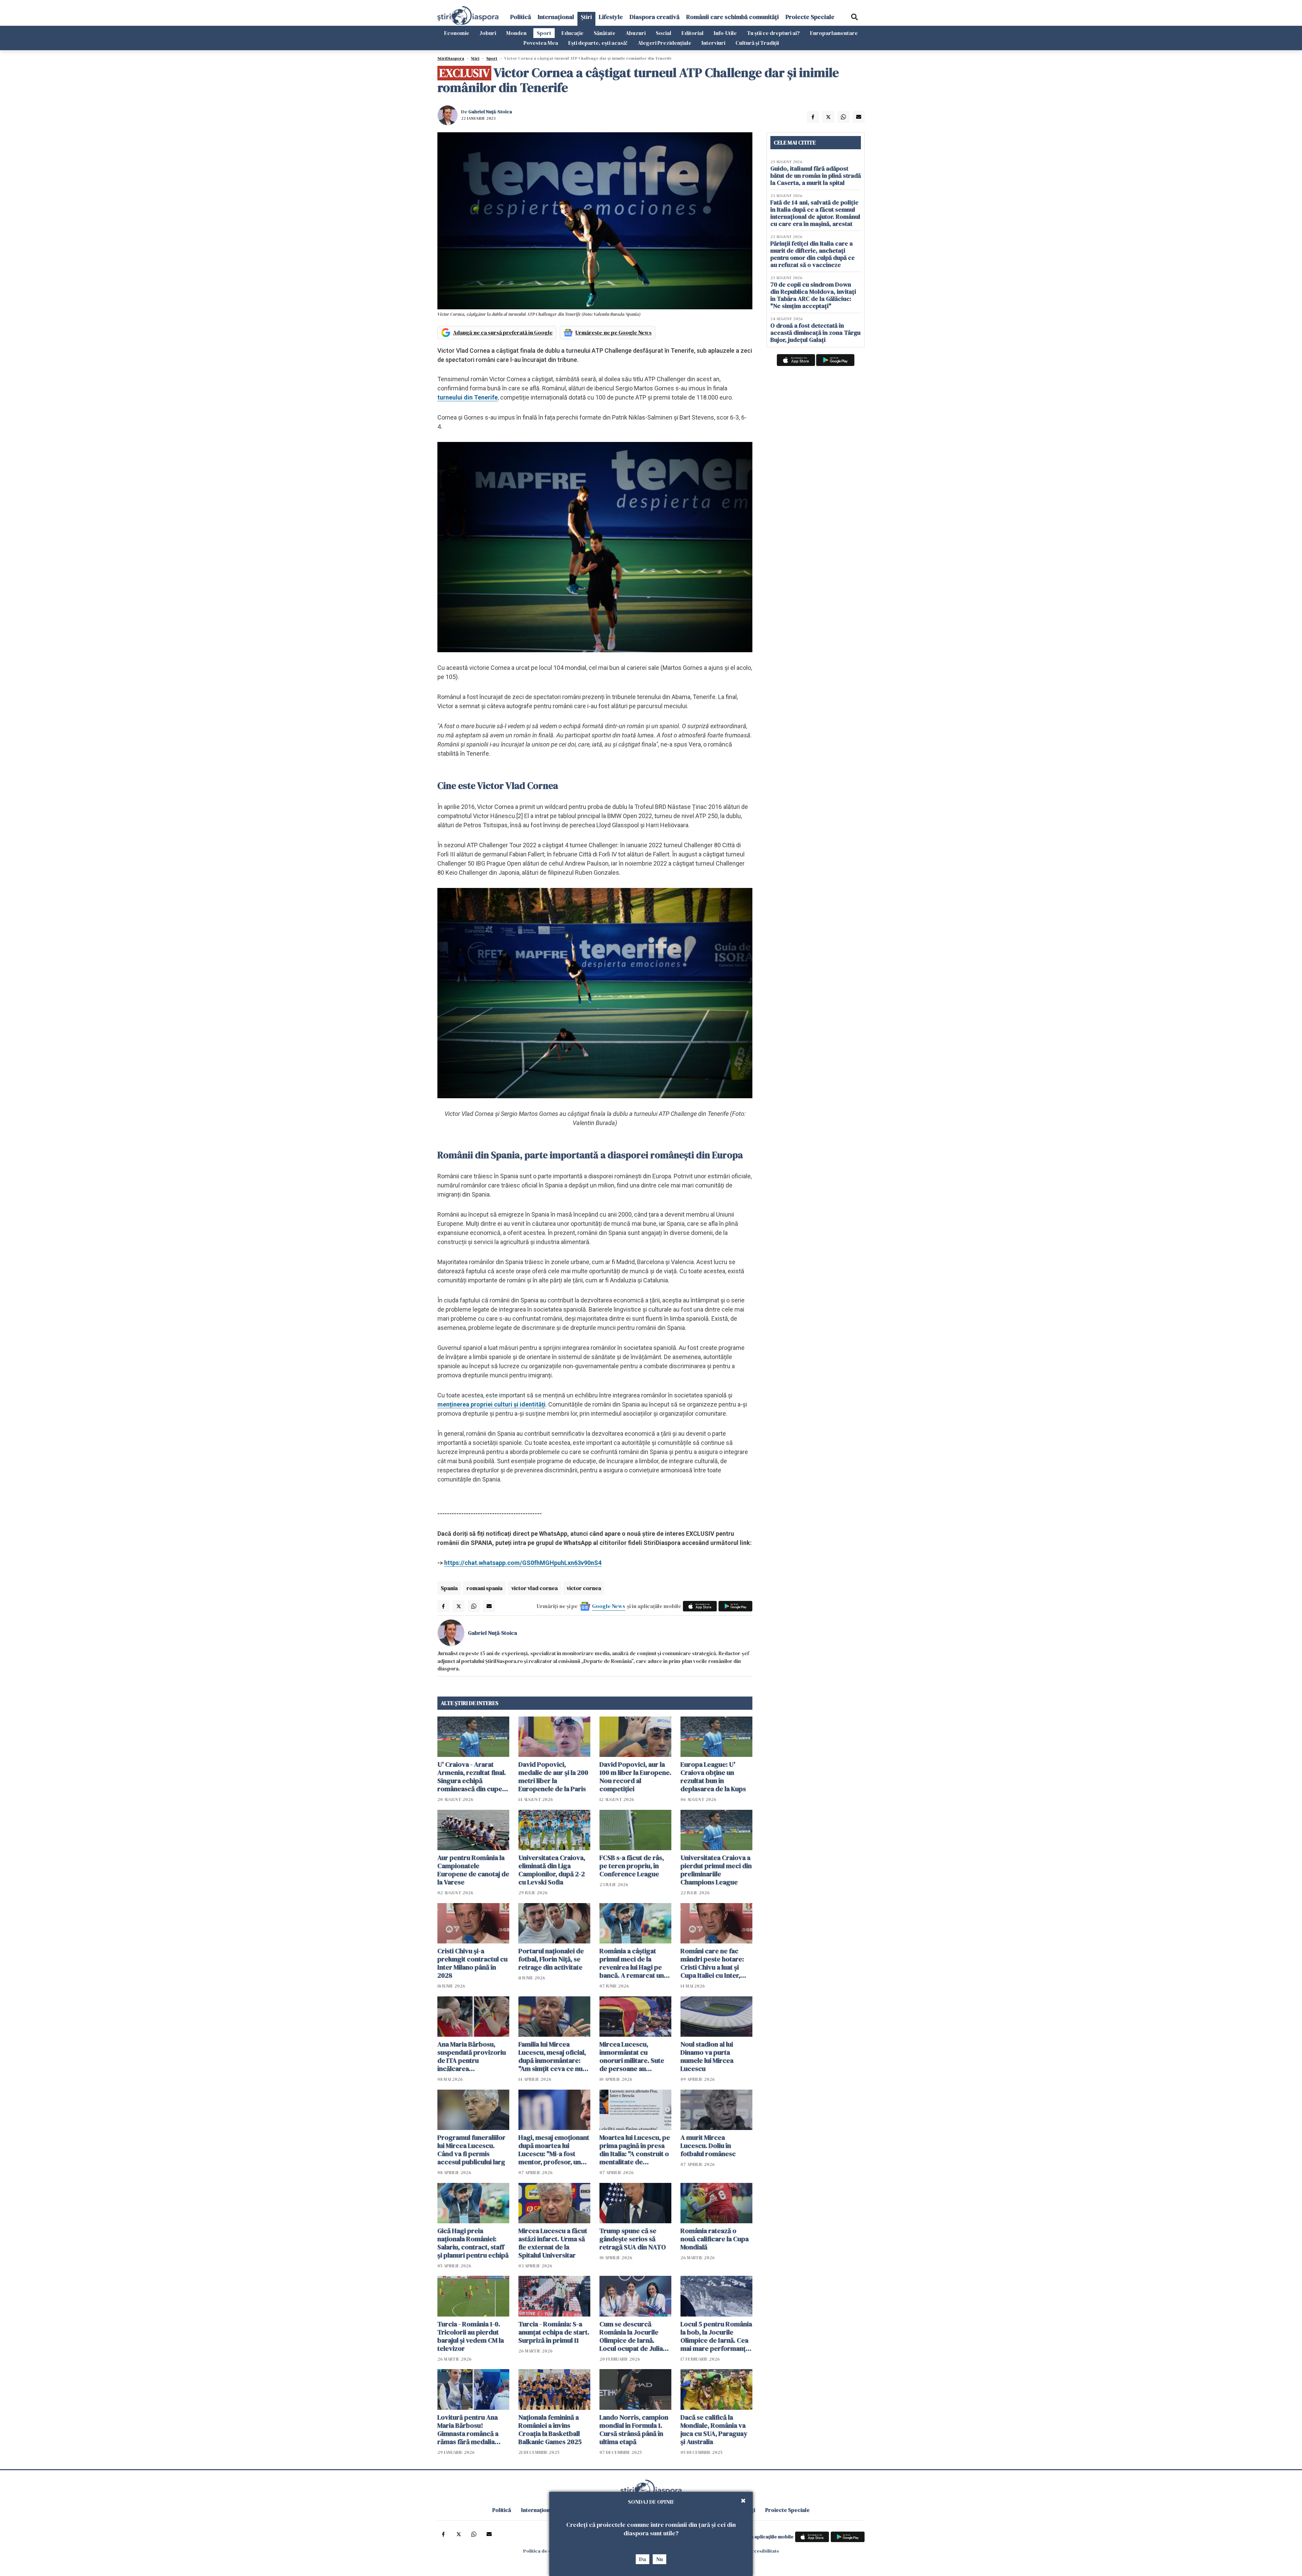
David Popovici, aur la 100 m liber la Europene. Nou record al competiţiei (635, 1777)
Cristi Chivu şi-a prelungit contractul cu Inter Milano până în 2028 (472, 1963)
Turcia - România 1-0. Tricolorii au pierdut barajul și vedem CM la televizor (471, 2336)
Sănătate (605, 33)
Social (664, 33)
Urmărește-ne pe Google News (614, 332)
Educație (573, 33)
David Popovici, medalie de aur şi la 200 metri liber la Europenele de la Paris (553, 1777)
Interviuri (713, 43)
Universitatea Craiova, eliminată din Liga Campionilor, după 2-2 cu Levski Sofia (552, 1870)
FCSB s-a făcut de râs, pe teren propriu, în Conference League (632, 1866)
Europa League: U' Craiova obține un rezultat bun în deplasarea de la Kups (713, 1777)
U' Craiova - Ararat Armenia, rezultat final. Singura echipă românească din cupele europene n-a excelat (472, 1777)
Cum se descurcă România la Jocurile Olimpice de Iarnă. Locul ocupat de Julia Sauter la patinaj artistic (635, 2336)
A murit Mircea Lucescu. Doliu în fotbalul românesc (708, 2146)
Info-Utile (725, 33)
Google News (609, 1606)
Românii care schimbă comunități (733, 17)
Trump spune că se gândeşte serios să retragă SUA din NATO (633, 2239)
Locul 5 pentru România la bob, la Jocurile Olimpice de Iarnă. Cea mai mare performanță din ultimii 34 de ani (716, 2336)
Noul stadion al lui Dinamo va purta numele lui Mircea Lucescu (707, 2056)
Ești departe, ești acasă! (598, 43)
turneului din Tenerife (468, 397)
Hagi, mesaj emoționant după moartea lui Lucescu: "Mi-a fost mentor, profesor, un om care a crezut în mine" (554, 2150)
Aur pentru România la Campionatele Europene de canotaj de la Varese (473, 1870)
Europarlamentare (834, 33)
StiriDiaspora (451, 58)
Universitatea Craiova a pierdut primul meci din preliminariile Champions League (716, 1870)
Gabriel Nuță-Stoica (490, 112)
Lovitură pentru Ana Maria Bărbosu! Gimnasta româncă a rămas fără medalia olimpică (468, 2429)
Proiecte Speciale (810, 17)
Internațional (556, 17)
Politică (521, 17)
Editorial (693, 33)
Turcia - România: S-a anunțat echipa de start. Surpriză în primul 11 (554, 2332)
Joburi (488, 33)
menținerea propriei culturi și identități (491, 1404)
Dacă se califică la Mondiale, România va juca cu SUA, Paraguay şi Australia (714, 2429)
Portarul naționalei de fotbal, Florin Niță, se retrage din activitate (551, 1959)
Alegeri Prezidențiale (665, 43)
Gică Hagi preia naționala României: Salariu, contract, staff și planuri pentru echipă (473, 2243)
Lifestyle (611, 17)
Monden (516, 33)
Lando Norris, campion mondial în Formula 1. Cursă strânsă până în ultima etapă (634, 2429)
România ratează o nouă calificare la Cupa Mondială (715, 2239)
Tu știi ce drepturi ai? (773, 33)
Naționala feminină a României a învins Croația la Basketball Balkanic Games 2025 (550, 2429)
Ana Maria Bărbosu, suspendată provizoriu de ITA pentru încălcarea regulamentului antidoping (472, 2056)
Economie (457, 33)
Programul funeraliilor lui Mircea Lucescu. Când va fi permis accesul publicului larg (471, 2150)
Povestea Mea (541, 43)
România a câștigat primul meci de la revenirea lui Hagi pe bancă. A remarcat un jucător (632, 1963)
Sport (544, 33)
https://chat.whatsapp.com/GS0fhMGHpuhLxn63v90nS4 (523, 1563)
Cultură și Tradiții (757, 43)
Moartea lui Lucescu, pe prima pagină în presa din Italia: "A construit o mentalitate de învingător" (635, 2150)
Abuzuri (636, 33)
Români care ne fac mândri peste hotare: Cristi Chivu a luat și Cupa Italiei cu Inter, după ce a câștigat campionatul (712, 1963)
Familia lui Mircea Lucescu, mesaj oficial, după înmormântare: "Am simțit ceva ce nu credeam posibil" (552, 2056)
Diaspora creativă (655, 17)
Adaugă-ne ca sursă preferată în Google (503, 332)
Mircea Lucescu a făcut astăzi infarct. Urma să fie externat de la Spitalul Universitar (553, 2243)
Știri (586, 17)
